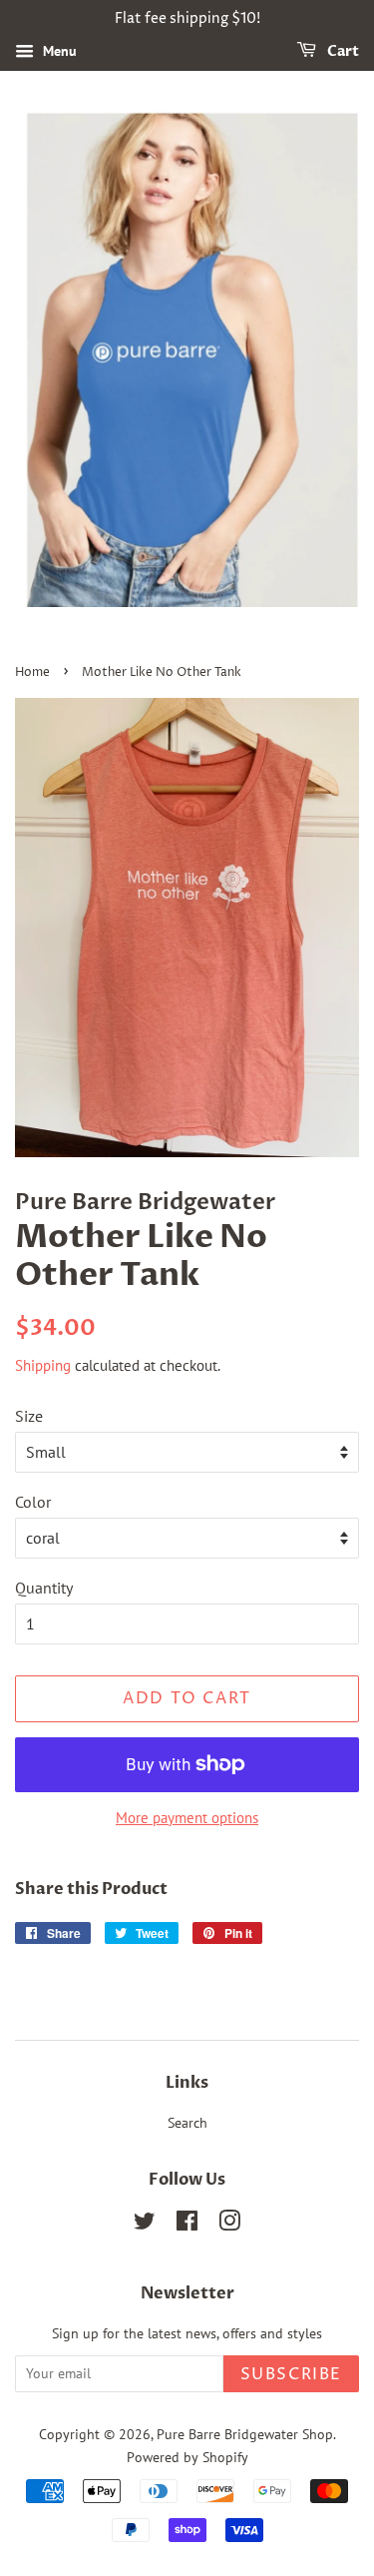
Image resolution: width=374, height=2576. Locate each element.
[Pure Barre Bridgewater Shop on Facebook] (187, 2225)
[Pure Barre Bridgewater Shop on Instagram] (229, 2225)
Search (187, 2123)
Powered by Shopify (187, 2457)
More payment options (187, 1818)
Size (29, 1416)
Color (33, 1502)
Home (32, 672)
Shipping (43, 1365)
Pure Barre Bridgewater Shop (245, 2434)
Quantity (44, 1588)
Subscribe (291, 2374)
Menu (58, 51)
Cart (342, 51)
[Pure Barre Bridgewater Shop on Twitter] (145, 2225)
